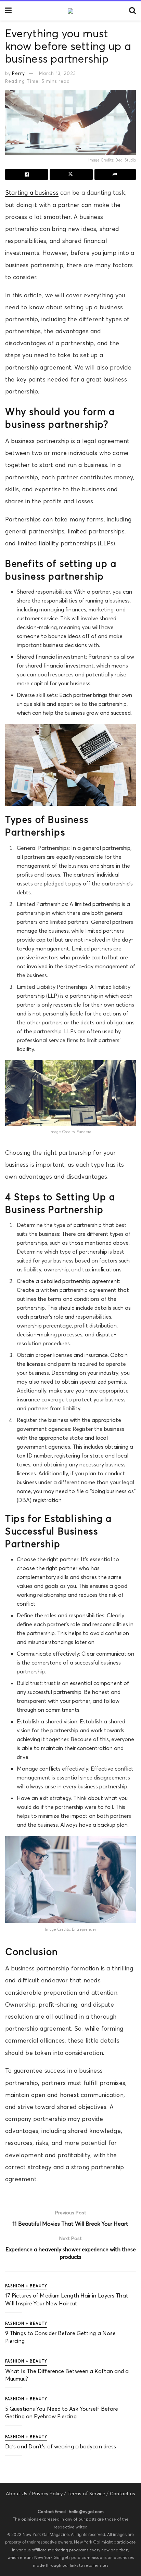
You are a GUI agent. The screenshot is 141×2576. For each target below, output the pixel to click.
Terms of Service (86, 2494)
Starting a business (32, 193)
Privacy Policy (47, 2494)
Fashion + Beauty (26, 2286)
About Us (17, 2494)
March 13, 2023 (57, 73)
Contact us (123, 2494)
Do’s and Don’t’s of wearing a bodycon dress (61, 2446)
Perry (18, 73)
